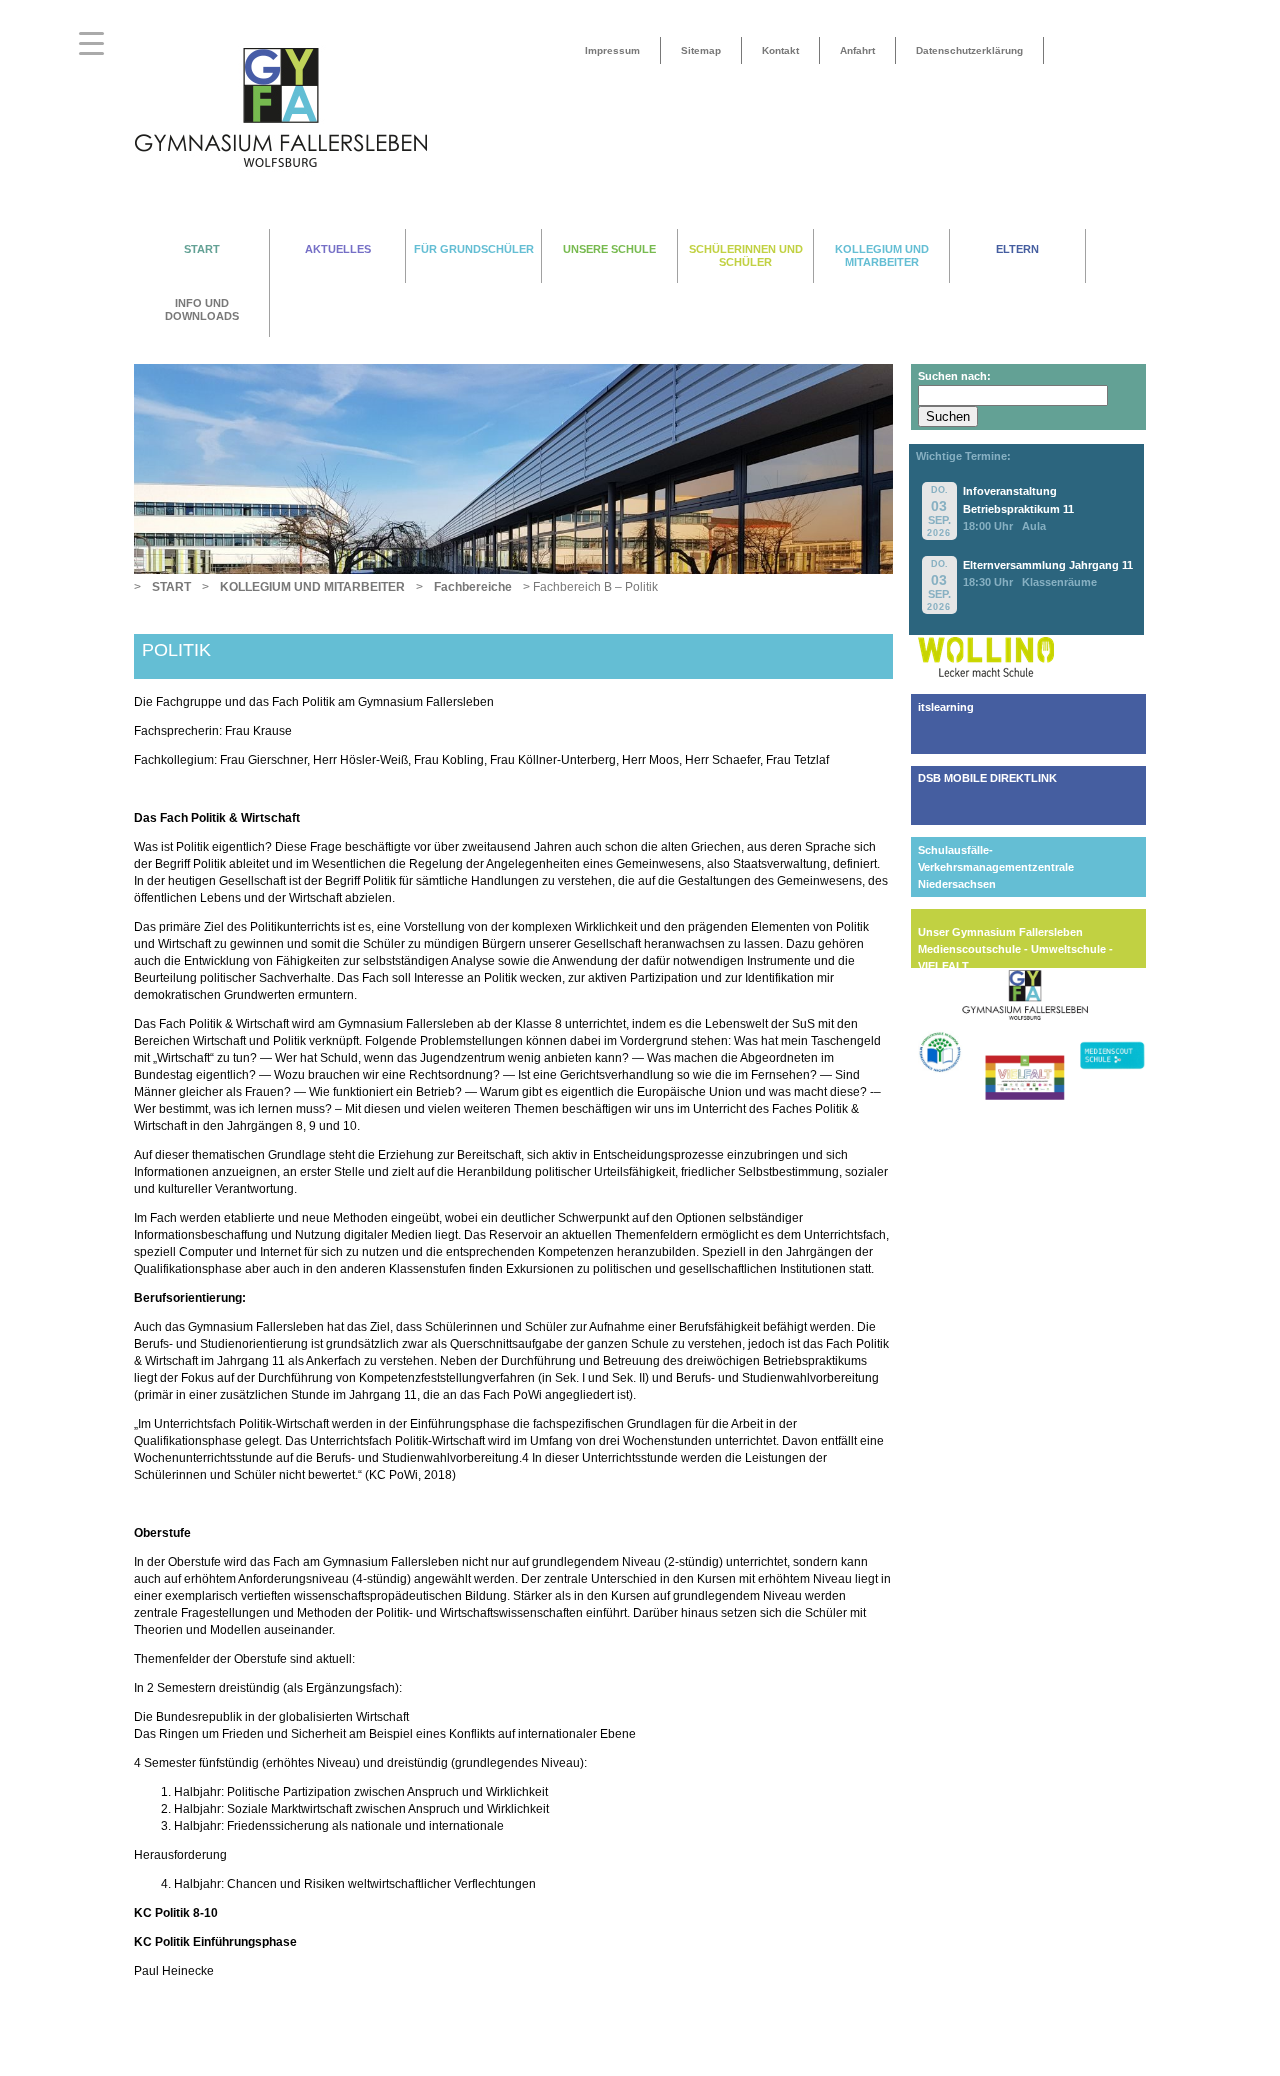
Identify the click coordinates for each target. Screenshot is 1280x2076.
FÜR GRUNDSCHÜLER (474, 249)
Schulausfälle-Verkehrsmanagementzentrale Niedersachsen (996, 867)
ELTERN (1017, 249)
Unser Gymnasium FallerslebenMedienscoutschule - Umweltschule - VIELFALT (1015, 949)
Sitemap (701, 50)
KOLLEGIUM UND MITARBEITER (882, 255)
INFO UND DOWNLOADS (202, 309)
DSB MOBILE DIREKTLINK (987, 778)
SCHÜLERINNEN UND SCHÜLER (746, 255)
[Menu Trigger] (91, 42)
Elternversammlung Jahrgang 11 (1048, 565)
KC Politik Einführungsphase (215, 1942)
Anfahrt (857, 50)
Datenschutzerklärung (969, 50)
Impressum (612, 50)
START (202, 249)
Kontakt (780, 50)
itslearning (946, 707)
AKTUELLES (338, 249)
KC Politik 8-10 (176, 1913)
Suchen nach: (954, 376)
